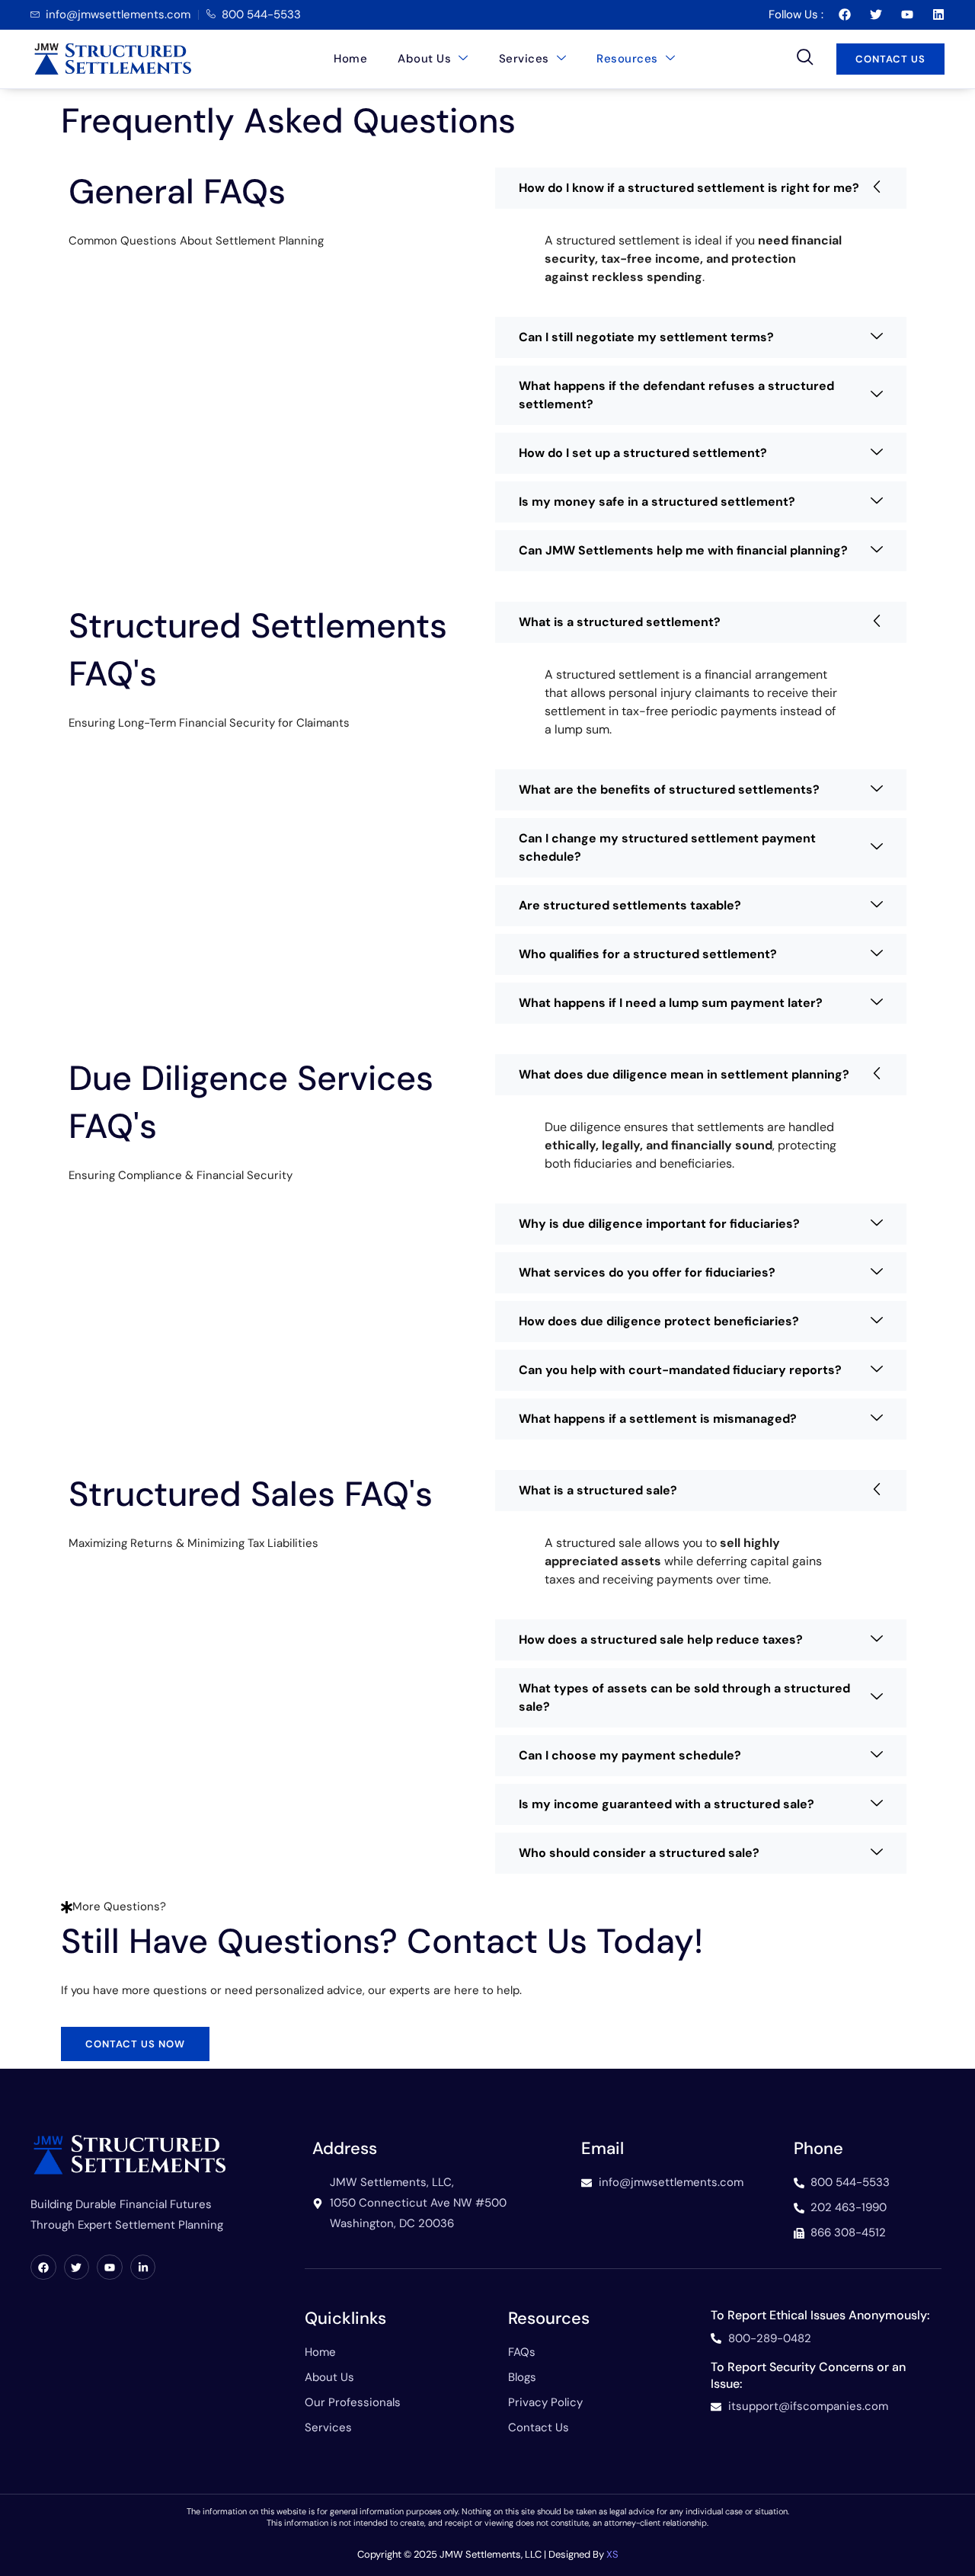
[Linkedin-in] (143, 2268)
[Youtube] (110, 2268)
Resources (627, 59)
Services (524, 59)
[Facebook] (43, 2268)
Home (350, 59)
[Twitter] (77, 2268)
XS (612, 2554)
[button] (805, 59)
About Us (424, 59)
